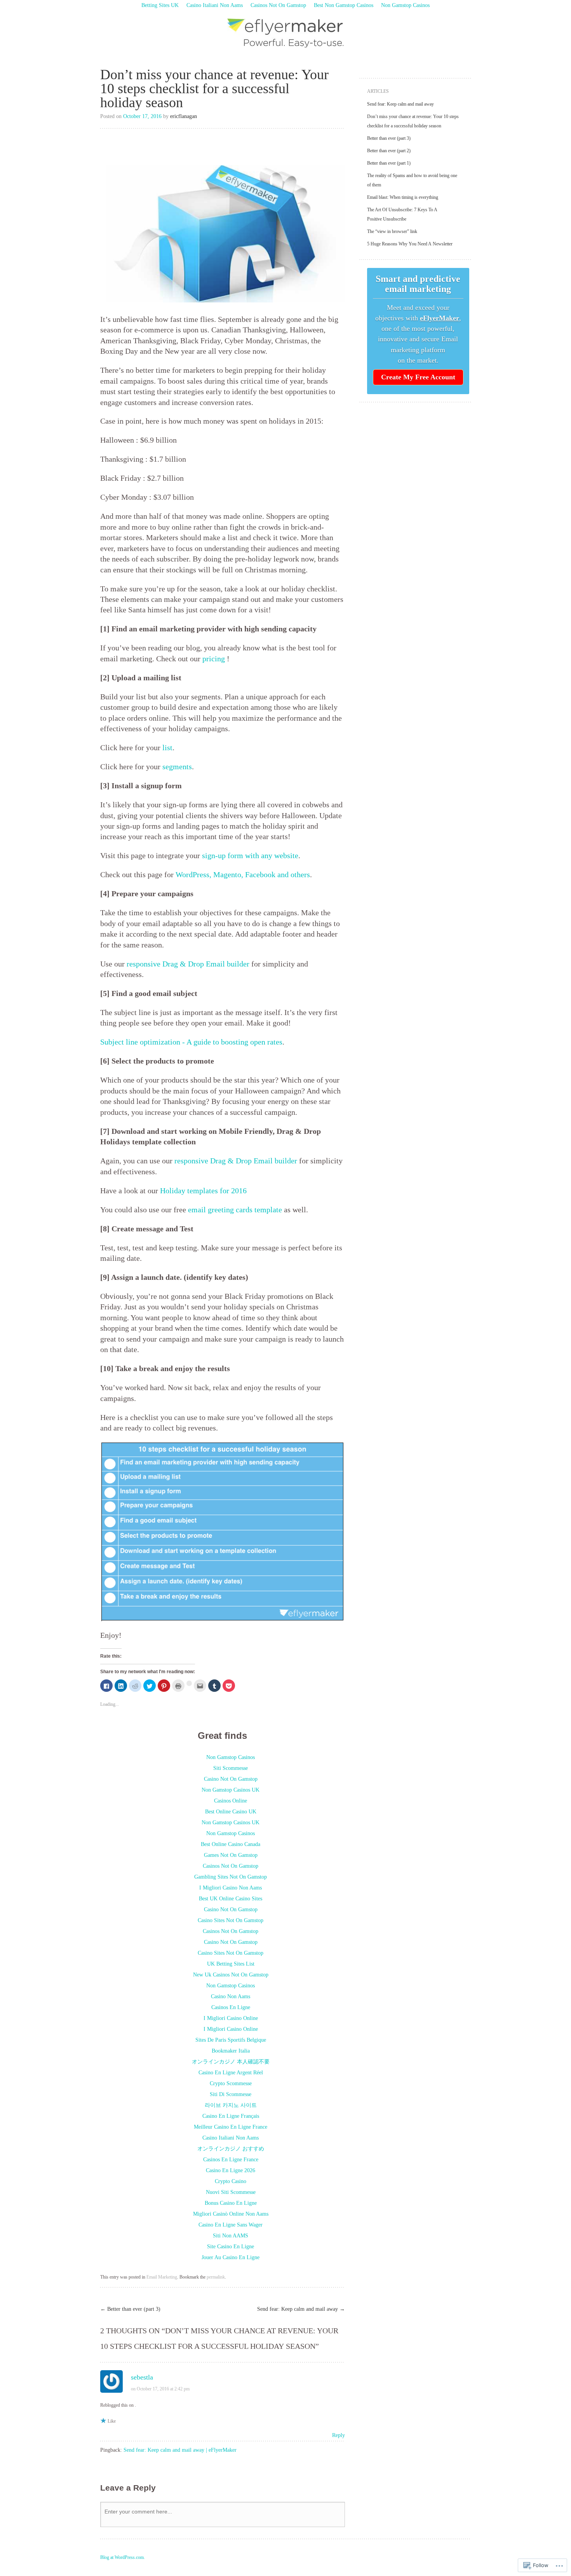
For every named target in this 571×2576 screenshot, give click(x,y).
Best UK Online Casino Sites (231, 1899)
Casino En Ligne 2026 (231, 2170)
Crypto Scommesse (231, 2083)
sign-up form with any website (250, 856)
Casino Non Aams (231, 1996)
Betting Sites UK (160, 5)
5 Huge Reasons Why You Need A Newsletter (410, 244)
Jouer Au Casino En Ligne (231, 2257)
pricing (214, 659)
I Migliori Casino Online (231, 2018)
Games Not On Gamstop (231, 1855)
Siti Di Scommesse (231, 2094)
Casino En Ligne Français (231, 2116)
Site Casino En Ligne (231, 2247)
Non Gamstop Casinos (405, 5)
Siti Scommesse (231, 1768)
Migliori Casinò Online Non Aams (231, 2214)
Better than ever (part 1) (389, 163)
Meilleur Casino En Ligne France (231, 2127)
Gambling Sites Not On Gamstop (231, 1877)
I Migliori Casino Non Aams (231, 1888)
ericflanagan (184, 116)
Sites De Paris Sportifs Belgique (231, 2040)
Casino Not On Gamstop (231, 1779)
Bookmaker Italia (231, 2051)
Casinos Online (231, 1801)
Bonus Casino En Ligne (231, 2203)
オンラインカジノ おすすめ (231, 2149)
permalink (216, 2277)
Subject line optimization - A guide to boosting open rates (191, 1042)
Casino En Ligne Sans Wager (231, 2225)
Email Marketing (162, 2277)
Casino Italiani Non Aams (215, 5)
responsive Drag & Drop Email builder (188, 964)
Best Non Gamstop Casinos (344, 5)
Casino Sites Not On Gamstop (231, 1920)
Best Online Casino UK (231, 1812)
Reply (339, 2435)
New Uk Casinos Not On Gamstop (231, 1975)
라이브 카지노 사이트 (231, 2105)
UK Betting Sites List (231, 1964)
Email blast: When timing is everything (403, 197)
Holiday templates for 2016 (203, 1191)
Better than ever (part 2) (389, 151)
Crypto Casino (231, 2181)
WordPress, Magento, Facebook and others (243, 875)
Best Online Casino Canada (231, 1844)
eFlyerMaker (440, 318)
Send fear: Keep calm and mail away (301, 2309)
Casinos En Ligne (231, 2007)
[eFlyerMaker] (286, 33)
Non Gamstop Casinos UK (231, 1790)
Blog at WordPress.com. (123, 2557)
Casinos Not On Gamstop (278, 5)
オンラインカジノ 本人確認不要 (231, 2062)
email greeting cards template (235, 1210)
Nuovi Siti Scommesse (231, 2192)
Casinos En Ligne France (231, 2160)
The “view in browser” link (392, 231)
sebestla (142, 2377)
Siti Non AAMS (231, 2236)
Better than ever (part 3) (130, 2309)
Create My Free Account (418, 377)
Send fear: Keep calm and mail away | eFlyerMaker (180, 2450)
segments (177, 767)
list (167, 748)
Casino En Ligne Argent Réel (231, 2073)
